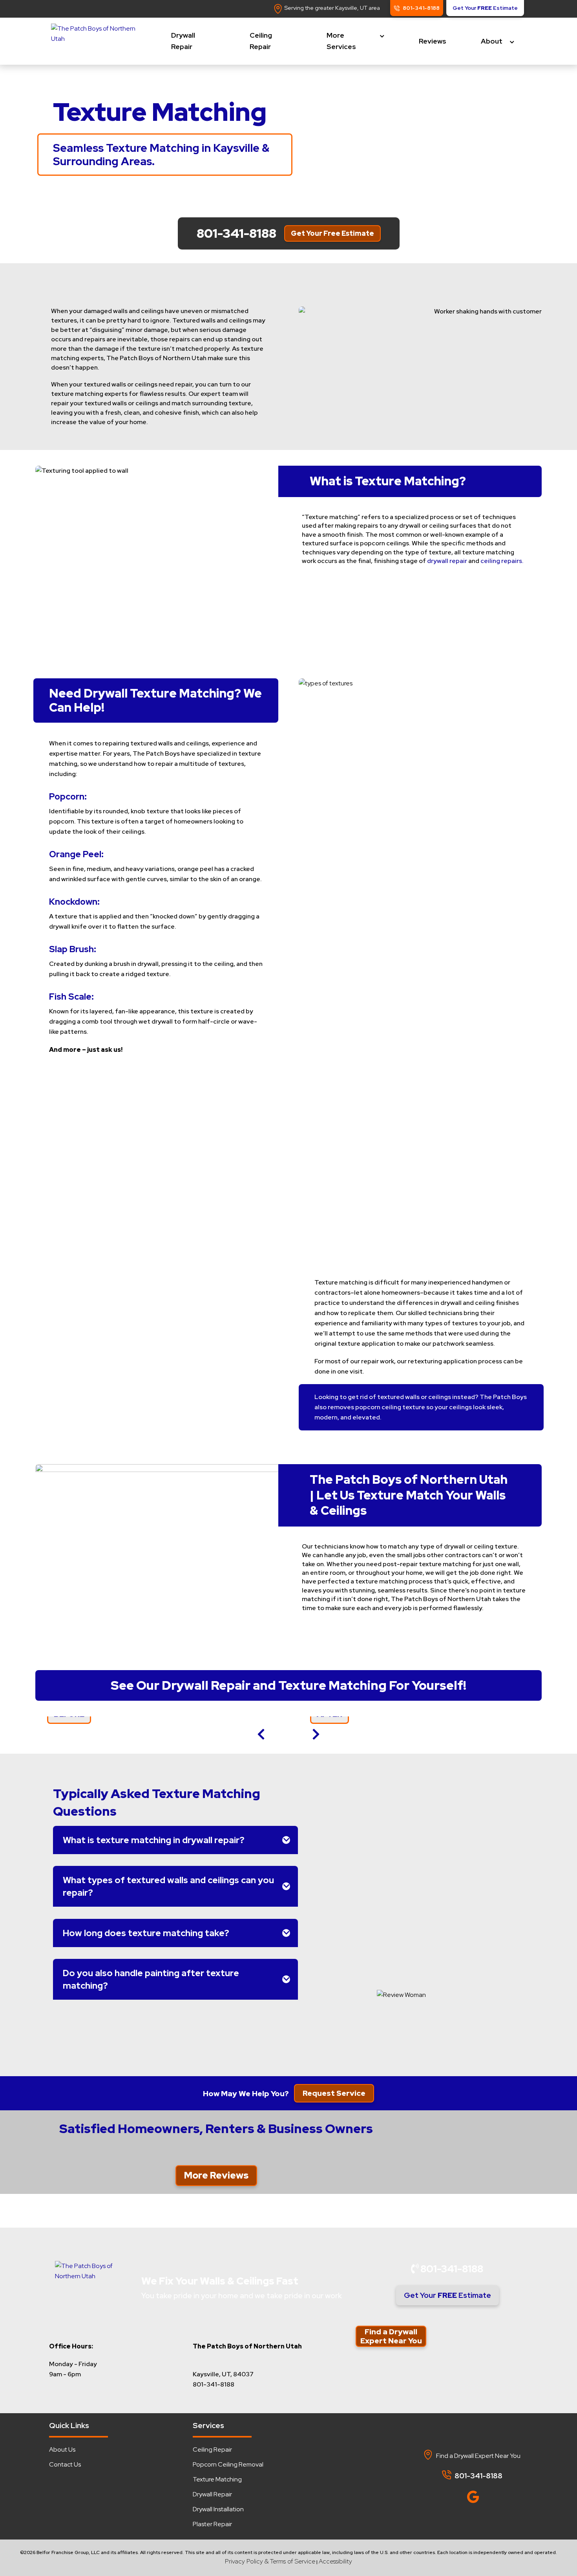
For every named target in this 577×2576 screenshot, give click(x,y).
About (492, 41)
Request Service (334, 2093)
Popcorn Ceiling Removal (228, 2464)
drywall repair (447, 561)
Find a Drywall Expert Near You (391, 2336)
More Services (341, 41)
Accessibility (335, 2561)
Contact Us (65, 2464)
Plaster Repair (212, 2524)
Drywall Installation (218, 2509)
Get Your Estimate (447, 2295)
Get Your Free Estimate (332, 233)
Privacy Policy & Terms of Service (270, 2561)
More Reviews (216, 2175)
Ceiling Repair (261, 41)
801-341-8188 (451, 2269)
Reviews (433, 41)
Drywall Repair (183, 41)
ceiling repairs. (502, 561)
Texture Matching (217, 2479)
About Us (62, 2449)
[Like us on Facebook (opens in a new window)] (453, 2495)
